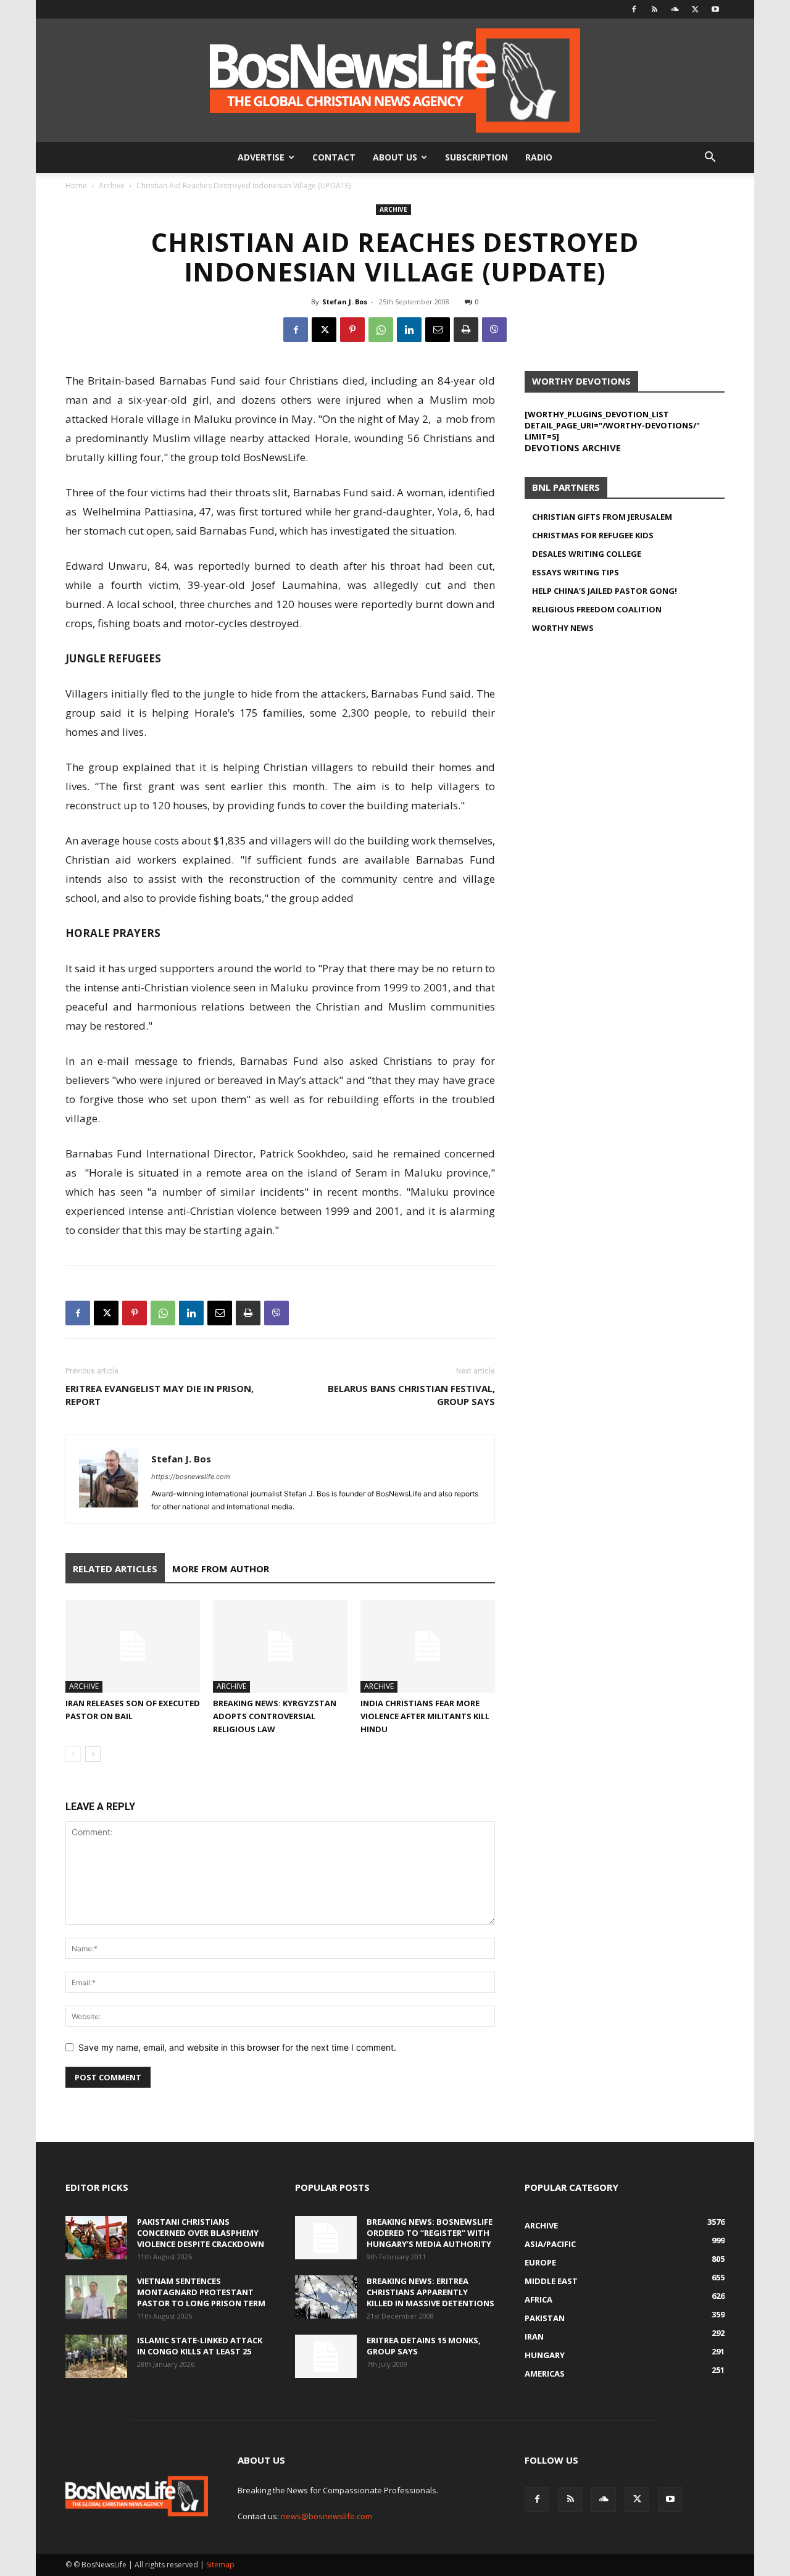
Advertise (261, 157)
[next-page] (93, 1754)
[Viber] (494, 330)
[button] (710, 158)
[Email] (438, 330)
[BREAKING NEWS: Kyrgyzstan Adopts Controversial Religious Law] (280, 1646)
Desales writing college (587, 554)
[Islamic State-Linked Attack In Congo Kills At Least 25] (96, 2356)
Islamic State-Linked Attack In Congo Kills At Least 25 (200, 2346)
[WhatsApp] (381, 330)
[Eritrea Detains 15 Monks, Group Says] (326, 2356)
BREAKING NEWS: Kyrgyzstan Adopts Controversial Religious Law (275, 1716)
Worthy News (563, 628)
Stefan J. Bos (345, 302)
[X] (695, 9)
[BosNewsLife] (395, 80)
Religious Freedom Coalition (597, 609)
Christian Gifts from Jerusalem (602, 517)
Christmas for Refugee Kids (593, 535)
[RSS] (654, 9)
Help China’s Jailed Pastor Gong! (605, 591)
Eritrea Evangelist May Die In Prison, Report (160, 1395)
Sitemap (220, 2565)
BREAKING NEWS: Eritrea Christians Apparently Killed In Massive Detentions (430, 2292)
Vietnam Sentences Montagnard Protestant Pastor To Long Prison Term (201, 2292)
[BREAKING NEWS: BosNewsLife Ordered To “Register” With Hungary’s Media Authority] (326, 2238)
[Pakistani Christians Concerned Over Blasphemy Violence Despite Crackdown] (96, 2238)
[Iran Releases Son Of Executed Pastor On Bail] (133, 1646)
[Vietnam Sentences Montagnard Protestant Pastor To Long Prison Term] (96, 2297)
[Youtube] (715, 9)
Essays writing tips (576, 572)
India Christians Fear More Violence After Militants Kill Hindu (425, 1716)
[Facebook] (634, 9)
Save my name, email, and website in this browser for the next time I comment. (237, 2047)
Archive (112, 185)
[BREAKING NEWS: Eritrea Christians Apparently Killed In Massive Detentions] (326, 2297)
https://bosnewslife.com (191, 1477)
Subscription (476, 157)
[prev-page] (73, 1754)
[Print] (466, 330)
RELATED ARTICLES (115, 1569)
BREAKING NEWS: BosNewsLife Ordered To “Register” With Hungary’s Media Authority (430, 2233)
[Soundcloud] (675, 9)
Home (76, 185)
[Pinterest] (352, 330)
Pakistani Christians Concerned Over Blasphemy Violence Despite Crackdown (201, 2233)
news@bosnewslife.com (326, 2516)
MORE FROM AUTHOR (221, 1569)
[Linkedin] (409, 330)
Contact (334, 157)
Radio (539, 157)
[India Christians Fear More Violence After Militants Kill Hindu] (428, 1646)
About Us (395, 157)
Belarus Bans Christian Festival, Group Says (411, 1395)
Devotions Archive (573, 448)
